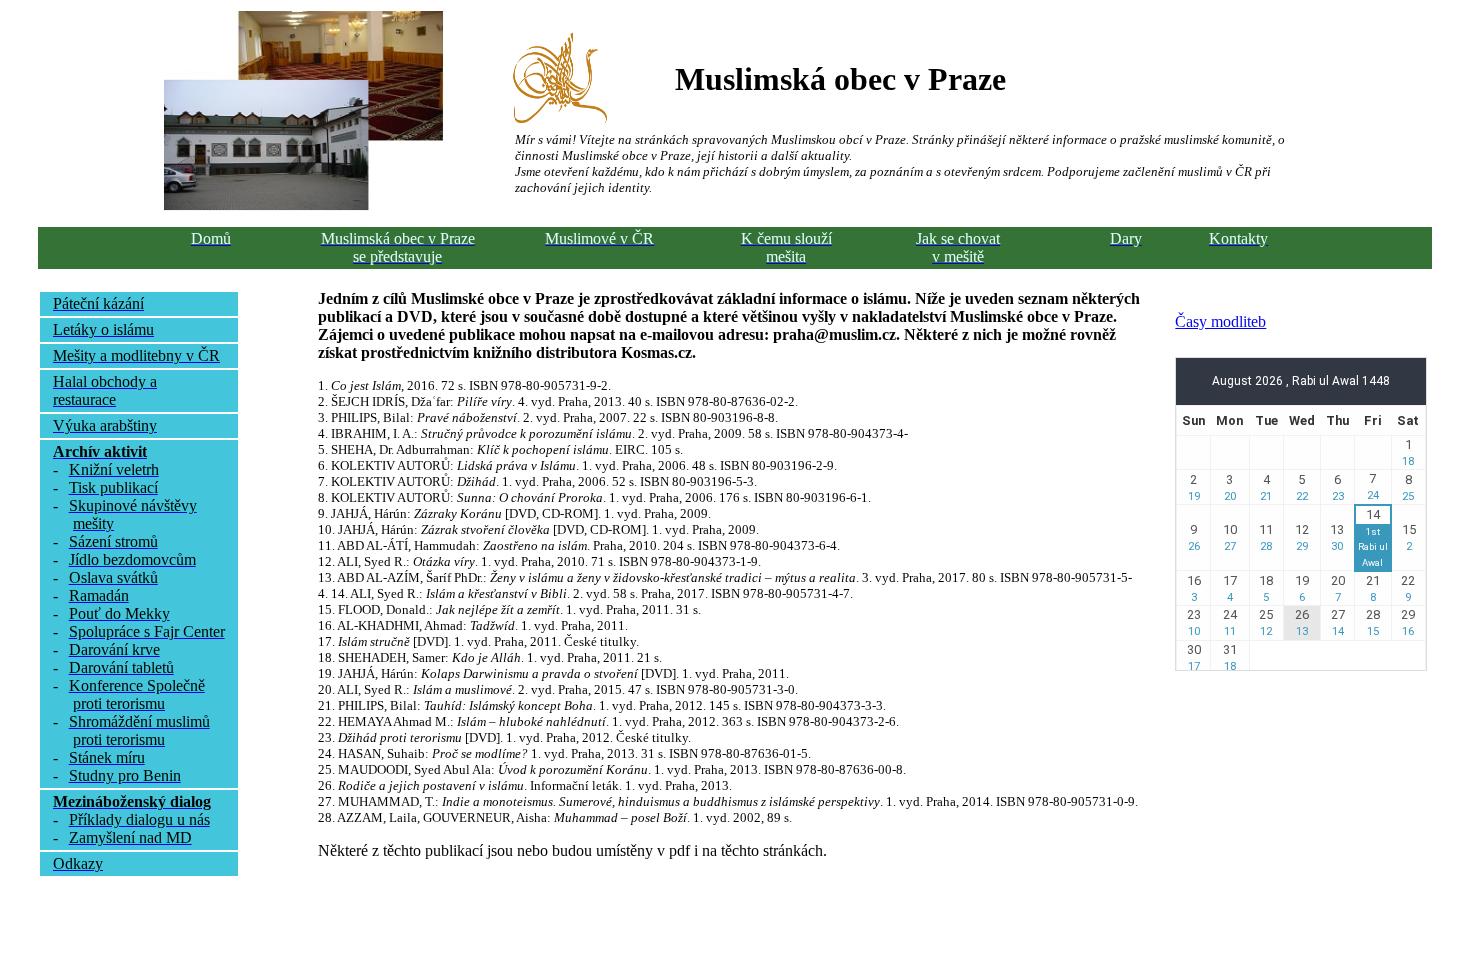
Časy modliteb (1220, 321)
